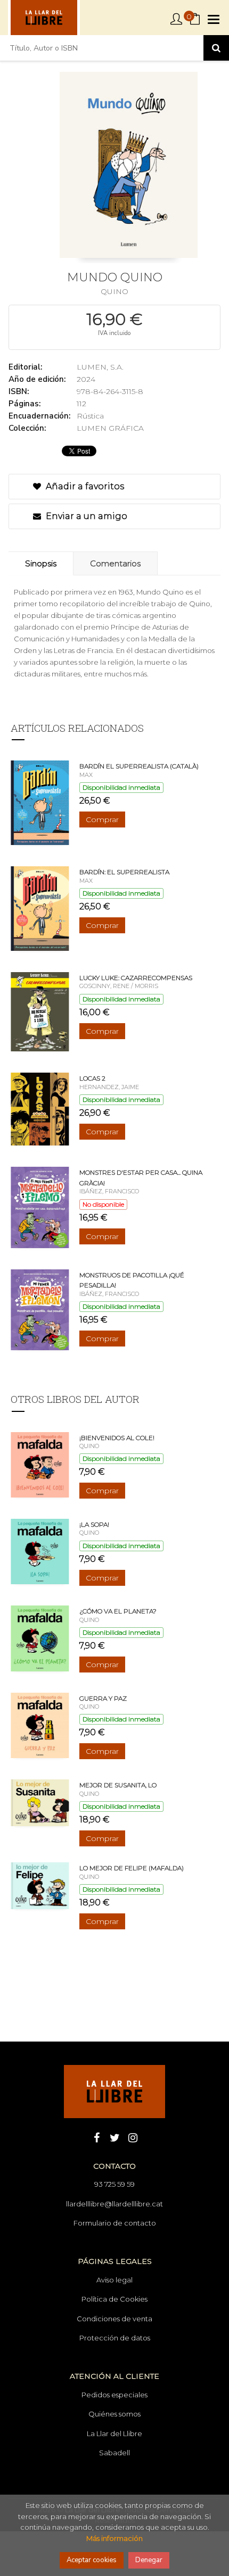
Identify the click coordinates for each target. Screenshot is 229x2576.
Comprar (102, 819)
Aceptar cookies (92, 2560)
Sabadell (114, 2453)
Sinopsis (41, 563)
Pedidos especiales (114, 2395)
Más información (114, 2538)
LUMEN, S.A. (100, 367)
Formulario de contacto (115, 2223)
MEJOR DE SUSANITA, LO (118, 1785)
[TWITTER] (114, 2137)
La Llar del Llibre (114, 2433)
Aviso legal (114, 2280)
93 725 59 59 (114, 2184)
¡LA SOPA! (94, 1524)
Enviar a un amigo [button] (85, 516)
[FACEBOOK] (96, 2137)
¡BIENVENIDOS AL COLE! (117, 1438)
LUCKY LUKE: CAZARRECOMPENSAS (136, 978)
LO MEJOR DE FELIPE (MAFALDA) (132, 1868)
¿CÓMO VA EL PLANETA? (118, 1611)
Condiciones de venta (114, 2319)
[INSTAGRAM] (133, 2137)
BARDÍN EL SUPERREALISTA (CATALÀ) (139, 766)
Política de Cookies (114, 2299)
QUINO (114, 291)
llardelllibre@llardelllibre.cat (114, 2204)
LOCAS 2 (92, 1078)
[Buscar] (216, 48)
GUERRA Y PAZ (103, 1698)
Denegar (149, 2560)
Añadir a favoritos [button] (84, 486)
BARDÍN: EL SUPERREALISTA (124, 872)
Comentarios (115, 563)
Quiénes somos (114, 2414)
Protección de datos (115, 2338)
